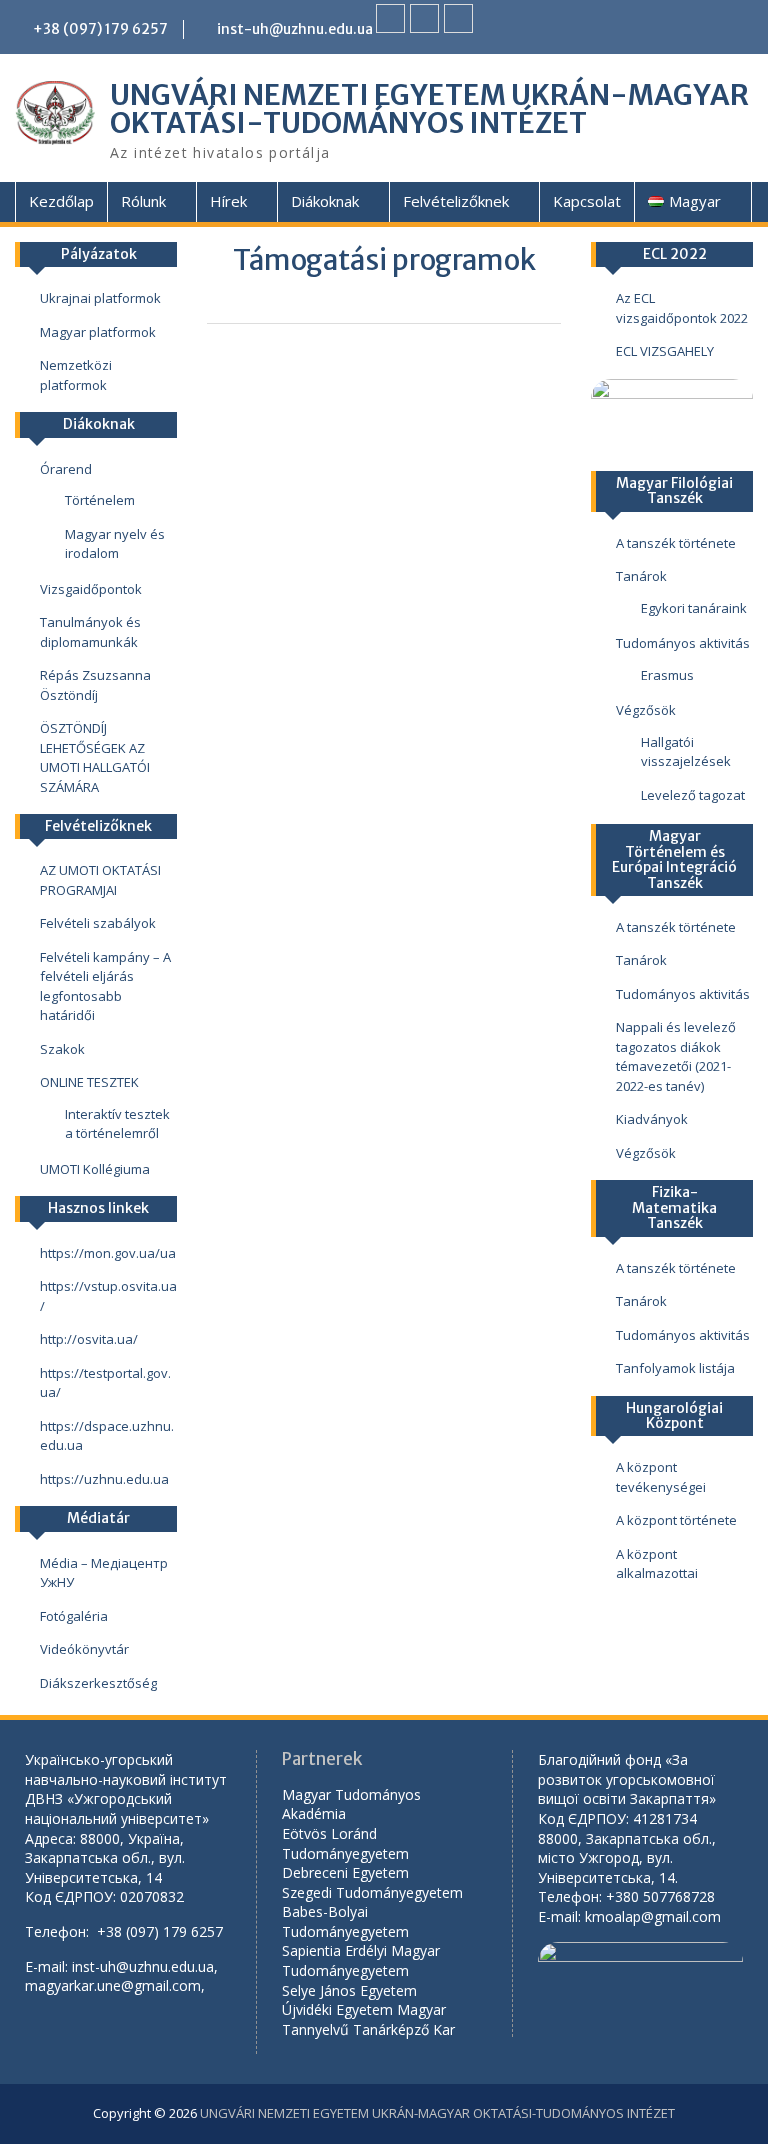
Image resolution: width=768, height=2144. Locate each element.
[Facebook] (390, 18)
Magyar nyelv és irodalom (115, 544)
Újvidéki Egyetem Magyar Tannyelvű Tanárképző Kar (368, 2019)
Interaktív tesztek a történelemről (117, 1124)
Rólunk (143, 201)
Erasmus (667, 675)
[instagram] (458, 18)
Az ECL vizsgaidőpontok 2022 (682, 308)
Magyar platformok (98, 332)
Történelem (100, 500)
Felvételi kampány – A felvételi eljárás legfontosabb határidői (105, 986)
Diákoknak (325, 201)
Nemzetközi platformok (76, 375)
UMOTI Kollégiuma (95, 1169)
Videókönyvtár (84, 1649)
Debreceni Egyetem (345, 1872)
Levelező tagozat (693, 795)
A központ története (676, 1520)
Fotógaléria (74, 1616)
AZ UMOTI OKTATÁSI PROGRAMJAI (100, 880)
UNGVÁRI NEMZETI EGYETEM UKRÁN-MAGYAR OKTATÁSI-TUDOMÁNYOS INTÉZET (429, 109)
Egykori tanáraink (694, 608)
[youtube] (424, 18)
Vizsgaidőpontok (91, 589)
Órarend (66, 469)
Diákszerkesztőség (98, 1683)
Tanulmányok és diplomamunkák (90, 632)
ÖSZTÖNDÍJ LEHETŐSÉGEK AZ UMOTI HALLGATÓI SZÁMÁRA (95, 757)
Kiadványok (652, 1119)
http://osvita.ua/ (89, 1339)
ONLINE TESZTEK (89, 1082)
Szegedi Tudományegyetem (372, 1892)
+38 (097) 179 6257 (100, 29)
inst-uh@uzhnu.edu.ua (295, 29)
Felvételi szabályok (98, 923)
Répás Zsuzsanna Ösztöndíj (95, 685)
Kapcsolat (587, 201)
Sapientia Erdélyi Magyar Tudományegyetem (361, 1960)
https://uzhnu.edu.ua (104, 1479)
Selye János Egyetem (349, 1990)
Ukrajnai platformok (100, 298)
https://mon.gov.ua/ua (108, 1253)
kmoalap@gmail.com (653, 1916)
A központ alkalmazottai (657, 1564)
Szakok (62, 1049)
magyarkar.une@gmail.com (113, 1985)
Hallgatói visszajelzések (686, 752)
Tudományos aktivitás (683, 643)
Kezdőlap (61, 201)
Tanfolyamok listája (675, 1368)
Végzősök (646, 710)
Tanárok (641, 576)
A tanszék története (676, 543)
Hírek (228, 201)
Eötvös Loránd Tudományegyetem (347, 1843)
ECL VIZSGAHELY (665, 351)
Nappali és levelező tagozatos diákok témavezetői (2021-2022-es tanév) (676, 1056)
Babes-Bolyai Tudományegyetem (345, 1921)
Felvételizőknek (456, 201)
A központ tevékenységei (661, 1477)
